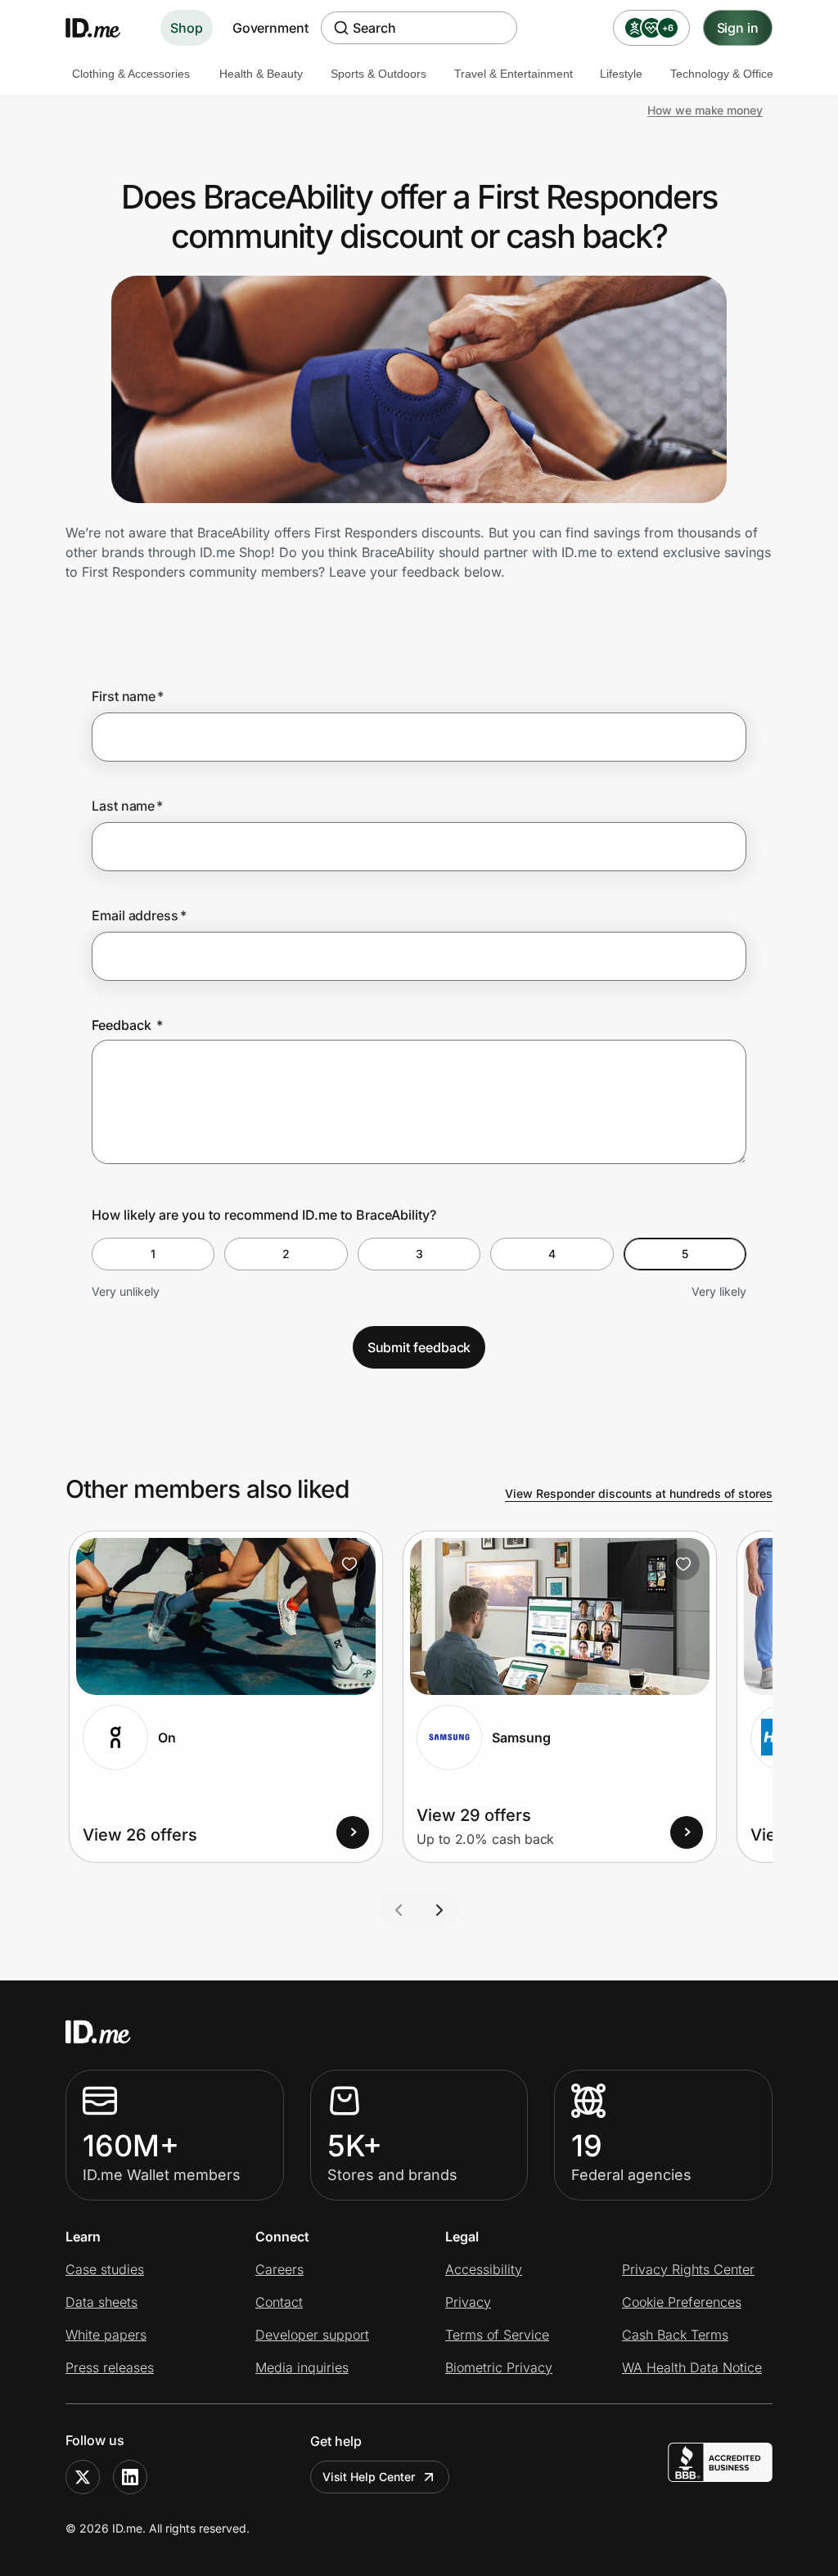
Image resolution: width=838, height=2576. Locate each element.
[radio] (153, 1254)
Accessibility (484, 2269)
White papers (106, 2335)
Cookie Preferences (682, 2302)
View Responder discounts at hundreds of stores (639, 1493)
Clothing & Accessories (131, 74)
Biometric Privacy (499, 2367)
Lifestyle (621, 74)
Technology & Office (722, 74)
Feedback (127, 1025)
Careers (279, 2269)
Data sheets (101, 2302)
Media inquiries (302, 2367)
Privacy (468, 2302)
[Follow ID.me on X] (83, 2477)
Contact (279, 2302)
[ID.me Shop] (103, 28)
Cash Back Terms (675, 2335)
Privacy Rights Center (688, 2269)
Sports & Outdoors (378, 74)
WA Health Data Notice (692, 2367)
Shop (187, 28)
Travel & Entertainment (514, 74)
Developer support (312, 2335)
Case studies (105, 2269)
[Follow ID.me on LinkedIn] (130, 2477)
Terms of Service (497, 2335)
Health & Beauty (261, 74)
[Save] (349, 1564)
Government (270, 28)
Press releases (110, 2367)
